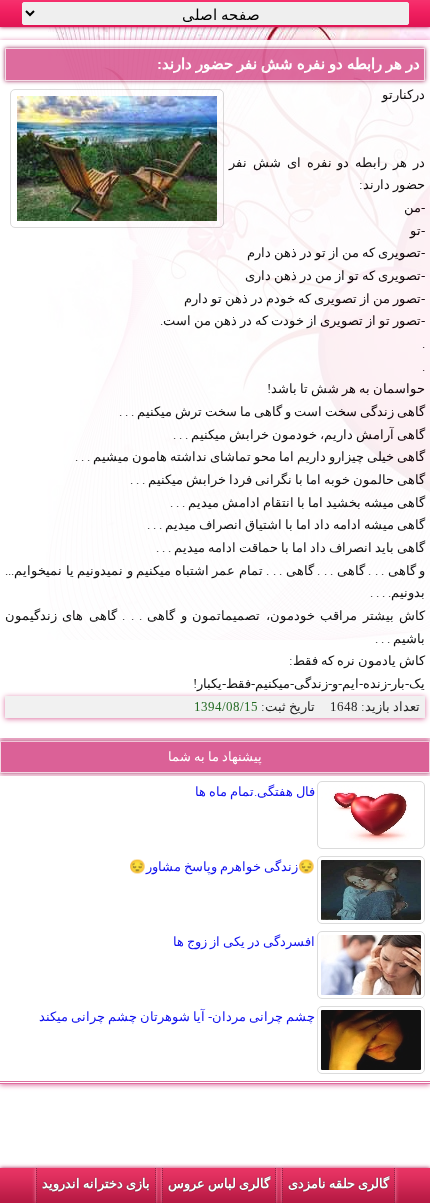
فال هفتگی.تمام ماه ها (255, 791)
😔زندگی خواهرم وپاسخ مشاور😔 (222, 866)
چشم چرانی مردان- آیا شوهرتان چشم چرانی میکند (177, 1016)
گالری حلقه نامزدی (338, 1183)
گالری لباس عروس (219, 1183)
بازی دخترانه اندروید (96, 1183)
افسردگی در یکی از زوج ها (244, 941)
